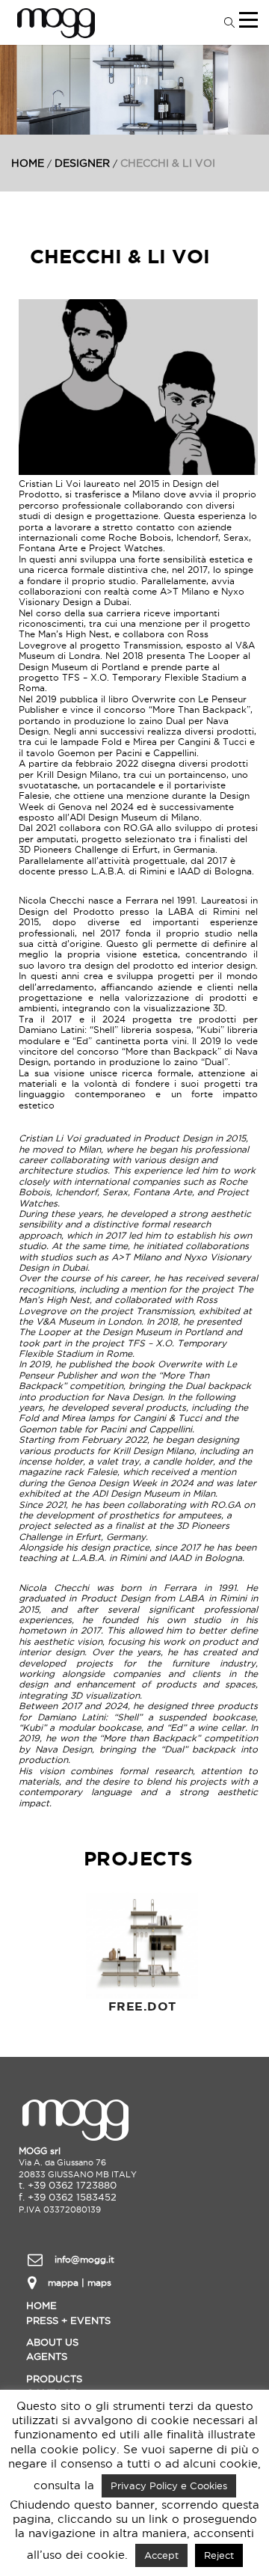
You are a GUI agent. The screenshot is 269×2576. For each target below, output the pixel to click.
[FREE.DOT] (142, 1942)
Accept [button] (161, 2555)
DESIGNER (82, 163)
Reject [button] (219, 2555)
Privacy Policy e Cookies (169, 2485)
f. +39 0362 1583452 (68, 2197)
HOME (28, 163)
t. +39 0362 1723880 (68, 2185)
